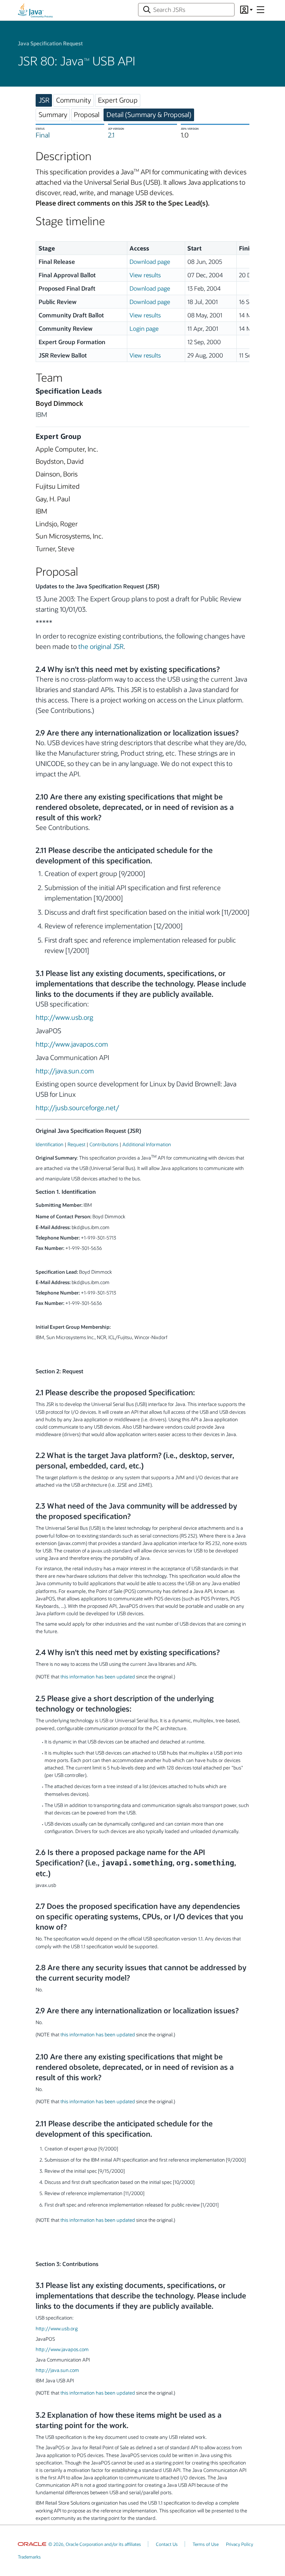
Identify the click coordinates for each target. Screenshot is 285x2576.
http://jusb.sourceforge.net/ (77, 1108)
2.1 (111, 135)
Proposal (87, 114)
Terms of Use (206, 2544)
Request (76, 1144)
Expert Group (118, 100)
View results (145, 275)
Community (73, 100)
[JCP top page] (35, 10)
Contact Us (167, 2544)
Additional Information (147, 1144)
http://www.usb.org (64, 1017)
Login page (144, 328)
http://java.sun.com (65, 1071)
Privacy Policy (240, 2544)
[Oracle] (32, 2544)
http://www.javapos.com (72, 1044)
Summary (53, 114)
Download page (150, 261)
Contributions (104, 1144)
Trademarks (29, 2557)
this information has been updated (98, 1676)
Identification (50, 1144)
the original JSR (101, 646)
